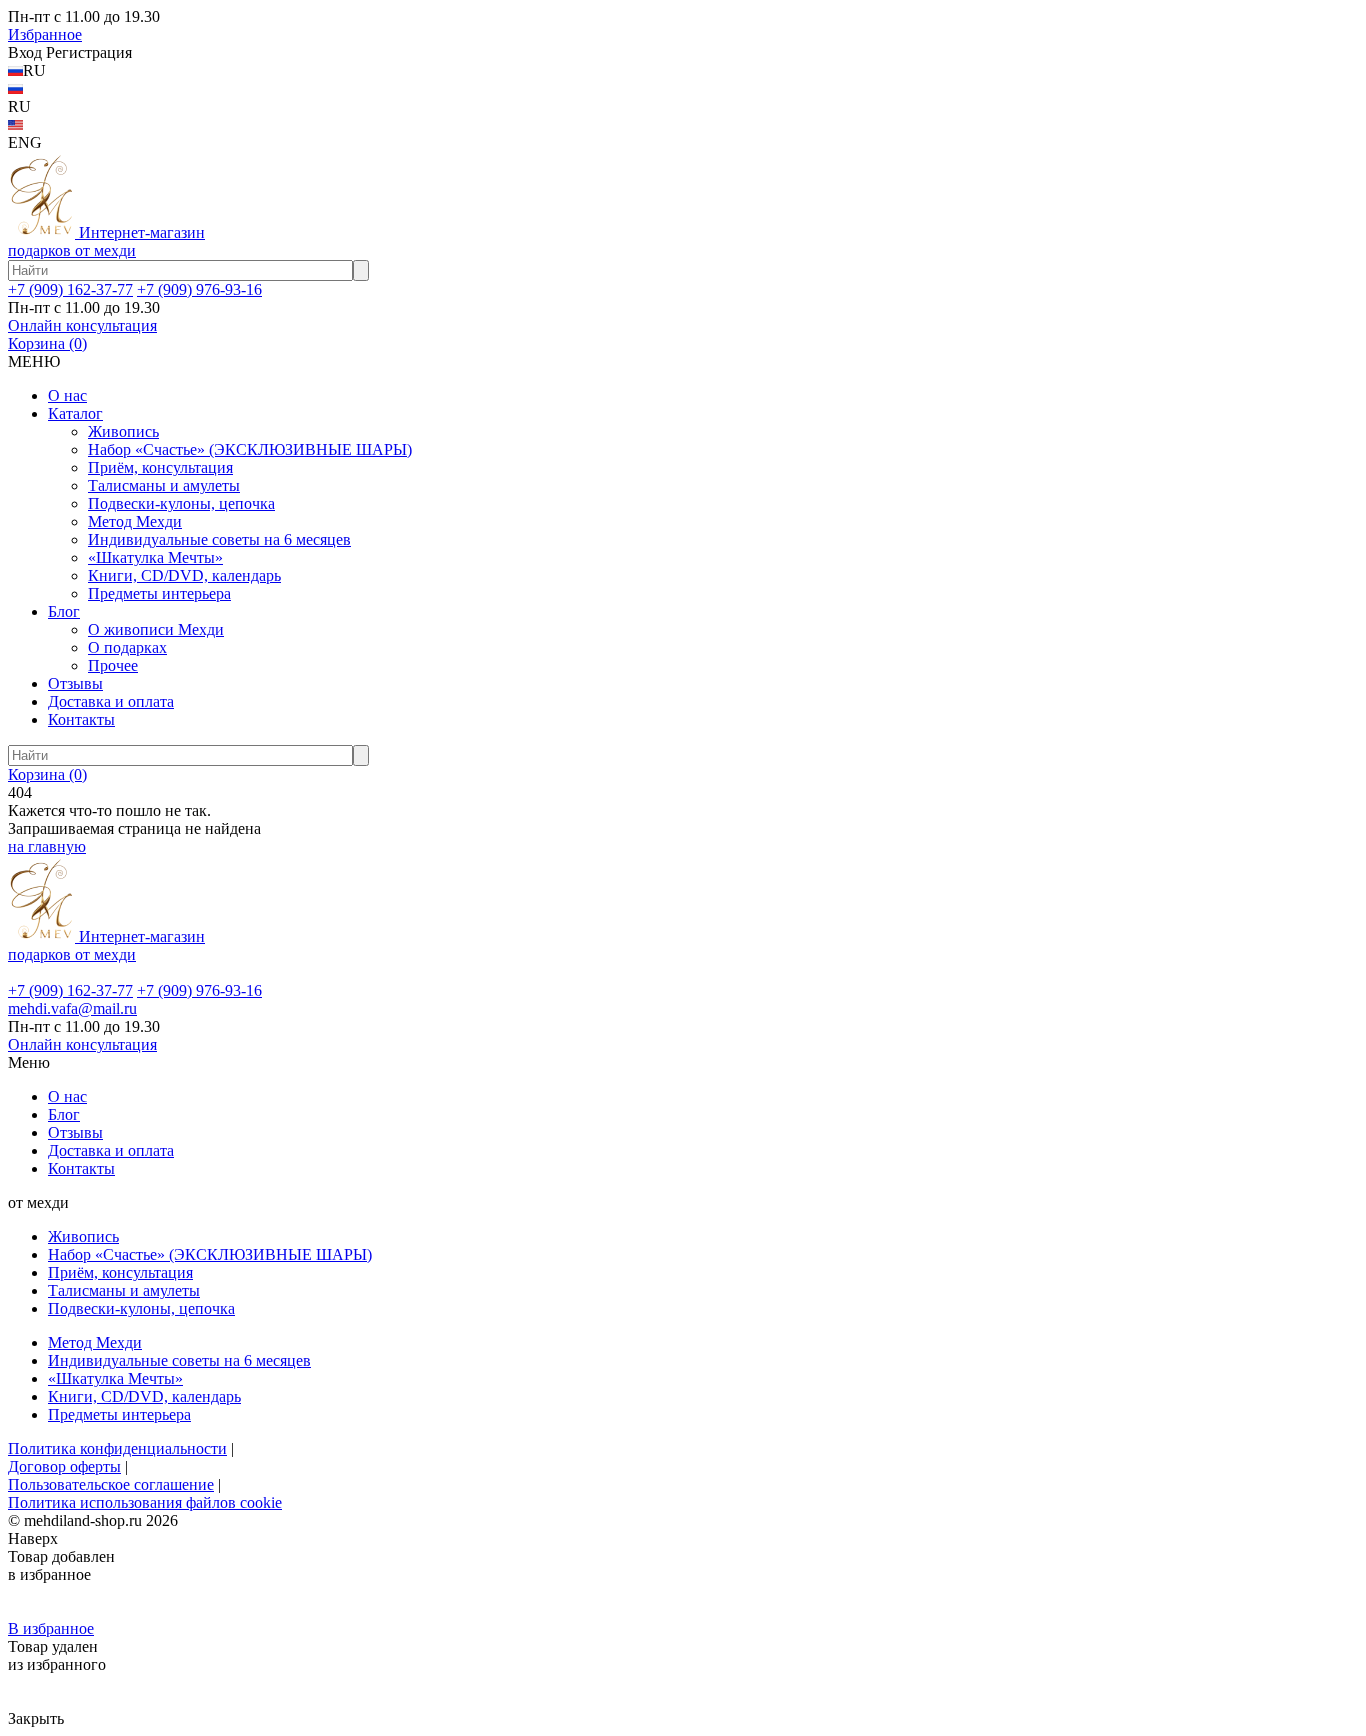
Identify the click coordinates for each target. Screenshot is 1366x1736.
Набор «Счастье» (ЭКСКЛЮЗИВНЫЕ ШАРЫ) (250, 449)
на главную (47, 846)
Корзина (47, 343)
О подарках (127, 647)
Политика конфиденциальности (117, 1448)
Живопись (123, 431)
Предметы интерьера (159, 593)
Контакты (81, 719)
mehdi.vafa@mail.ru (72, 1008)
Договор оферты (64, 1466)
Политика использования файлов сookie (145, 1502)
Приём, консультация (160, 467)
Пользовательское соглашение (111, 1484)
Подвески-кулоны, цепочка (181, 503)
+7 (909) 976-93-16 (199, 289)
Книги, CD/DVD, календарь (184, 575)
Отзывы (75, 683)
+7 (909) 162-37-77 (70, 289)
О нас (67, 395)
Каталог (75, 413)
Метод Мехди (135, 521)
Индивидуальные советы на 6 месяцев (219, 539)
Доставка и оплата (111, 701)
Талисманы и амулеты (164, 485)
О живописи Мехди (156, 629)
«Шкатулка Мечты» (155, 557)
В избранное (51, 1628)
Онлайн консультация (82, 325)
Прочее (113, 665)
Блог (64, 611)
